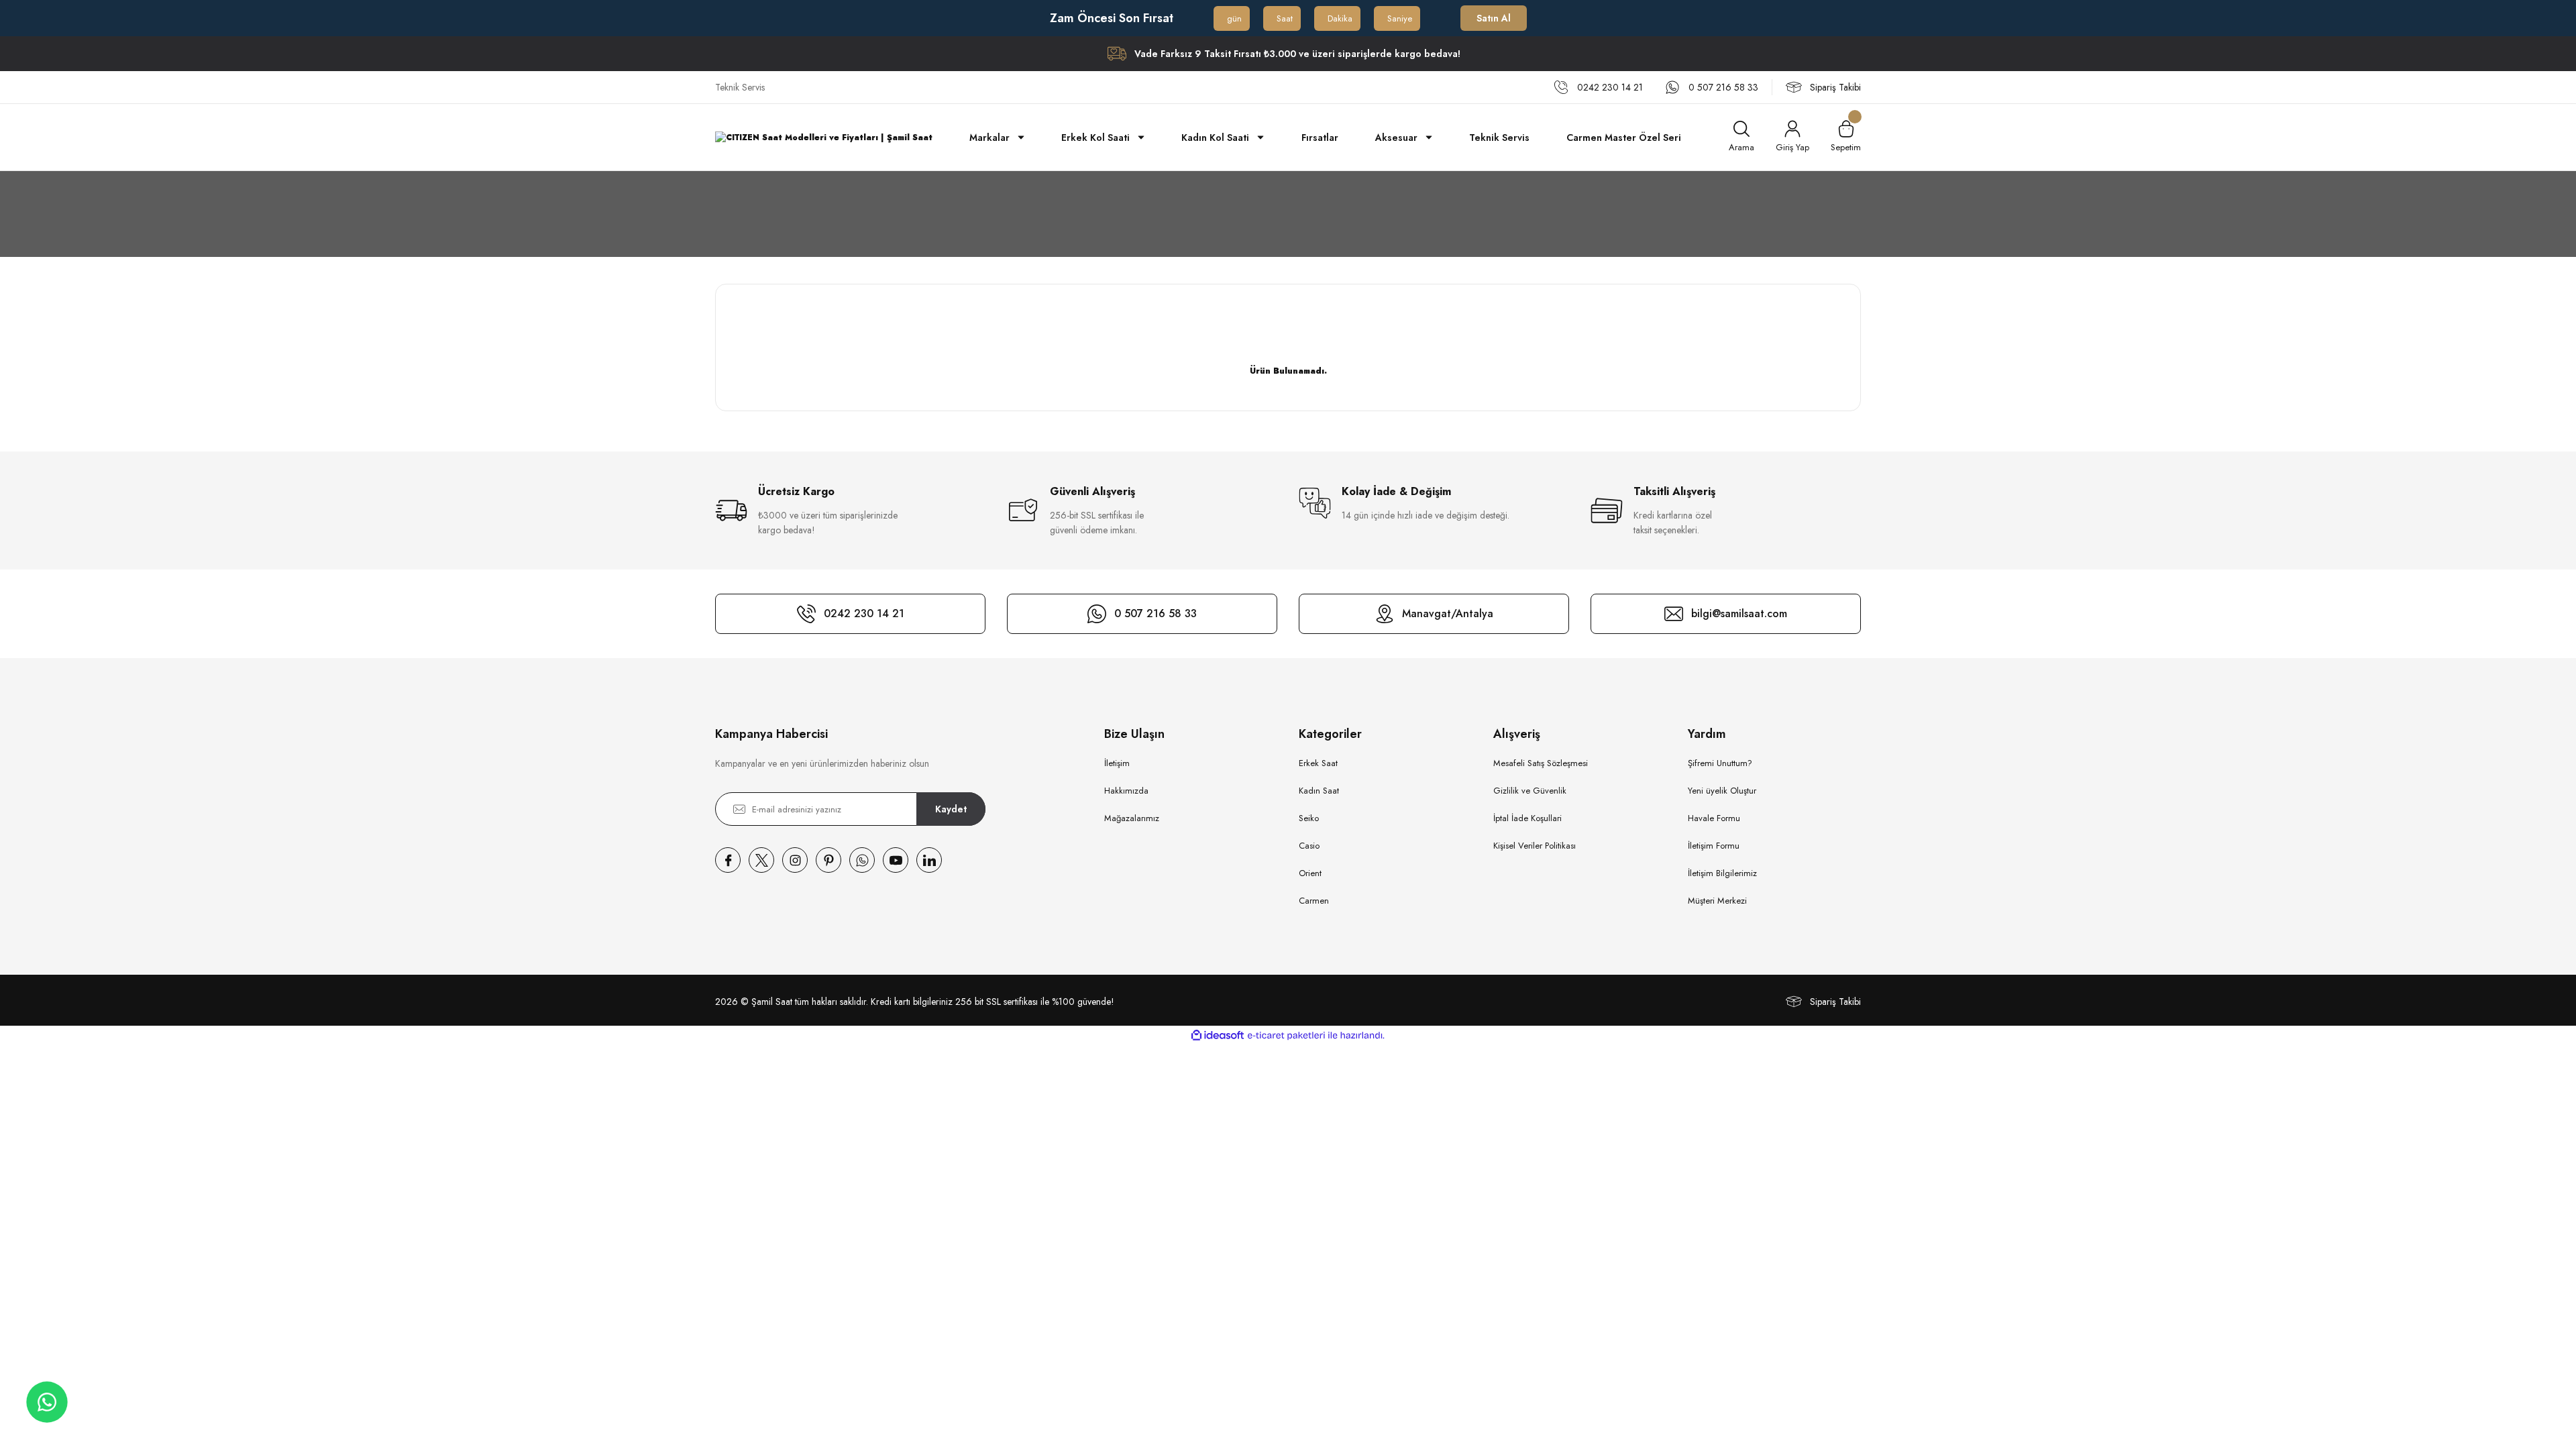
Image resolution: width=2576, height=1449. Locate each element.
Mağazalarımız (1132, 818)
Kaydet (951, 809)
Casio (1309, 846)
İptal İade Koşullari (1527, 818)
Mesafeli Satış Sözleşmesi (1541, 763)
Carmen (1314, 901)
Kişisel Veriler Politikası (1535, 846)
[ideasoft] (1218, 1035)
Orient (1310, 873)
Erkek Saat (1318, 763)
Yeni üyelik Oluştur (1722, 791)
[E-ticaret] (1286, 1036)
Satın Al (1494, 18)
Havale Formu (1714, 818)
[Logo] (824, 137)
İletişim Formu (1714, 846)
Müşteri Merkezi (1717, 901)
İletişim (1117, 763)
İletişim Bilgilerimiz (1722, 873)
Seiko (1309, 818)
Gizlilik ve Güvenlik (1530, 791)
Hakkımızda (1126, 791)
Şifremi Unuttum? (1720, 763)
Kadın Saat (1319, 791)
